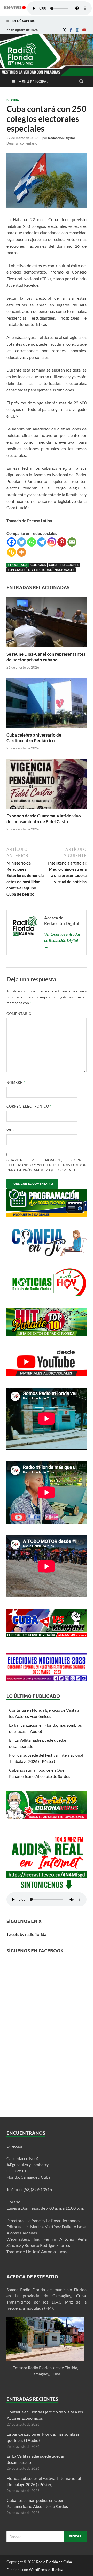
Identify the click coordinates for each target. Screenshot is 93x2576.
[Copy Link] (11, 552)
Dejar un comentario (22, 143)
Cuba (53, 565)
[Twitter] (22, 542)
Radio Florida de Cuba (54, 2562)
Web (11, 1130)
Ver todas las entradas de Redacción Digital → (62, 940)
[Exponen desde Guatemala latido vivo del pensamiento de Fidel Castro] (47, 810)
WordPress (38, 2569)
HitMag (56, 2569)
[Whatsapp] (32, 542)
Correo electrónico (29, 1106)
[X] (64, 30)
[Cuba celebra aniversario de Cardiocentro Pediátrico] (47, 729)
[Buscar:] (47, 2537)
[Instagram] (77, 30)
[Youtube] (84, 30)
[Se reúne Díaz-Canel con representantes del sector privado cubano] (47, 648)
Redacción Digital (61, 138)
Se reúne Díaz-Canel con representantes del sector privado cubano (46, 657)
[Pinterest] (62, 542)
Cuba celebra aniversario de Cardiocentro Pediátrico (34, 738)
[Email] (72, 542)
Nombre (16, 1082)
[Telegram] (42, 542)
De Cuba (13, 100)
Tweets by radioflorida (26, 1934)
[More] (22, 552)
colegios (38, 565)
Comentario (20, 1014)
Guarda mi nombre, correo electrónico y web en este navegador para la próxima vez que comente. (47, 1165)
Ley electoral (40, 570)
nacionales (64, 570)
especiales (17, 570)
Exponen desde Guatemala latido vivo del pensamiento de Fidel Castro (44, 819)
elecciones (70, 565)
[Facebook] (71, 30)
